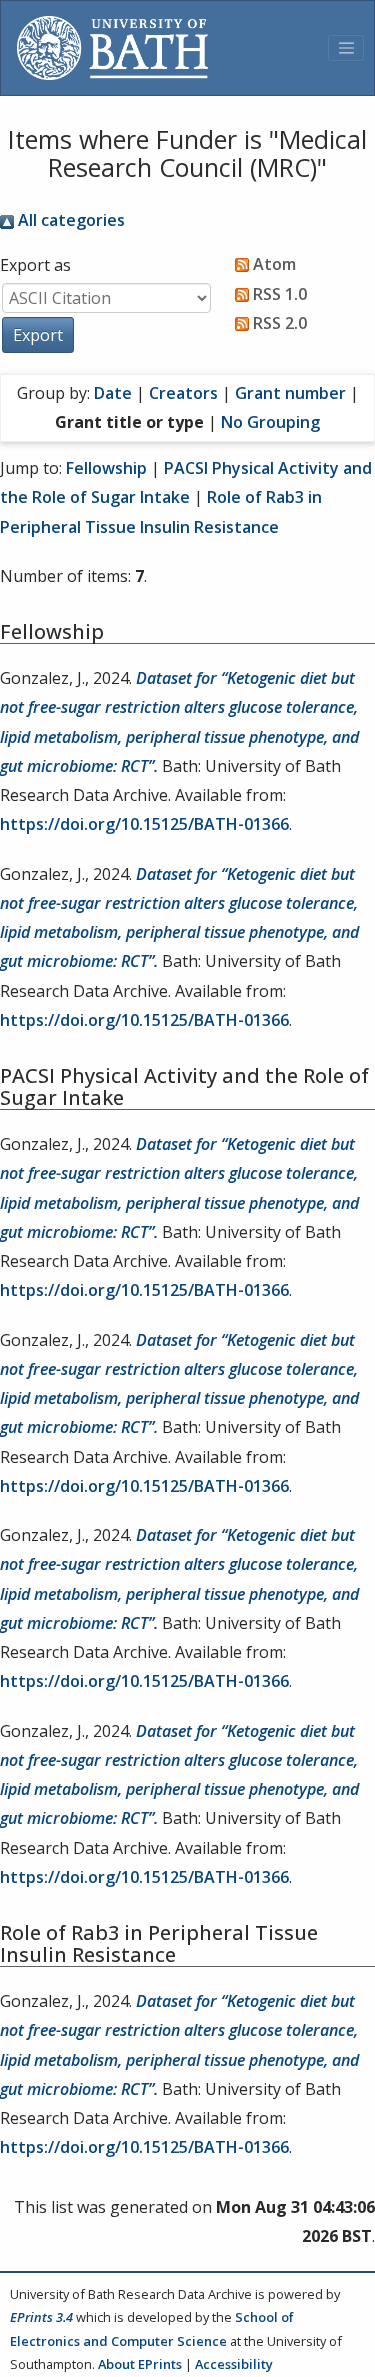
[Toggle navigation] (346, 48)
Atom (272, 264)
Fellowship (106, 468)
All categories (69, 220)
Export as (35, 265)
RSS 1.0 (278, 294)
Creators (183, 393)
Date (113, 393)
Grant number (290, 393)
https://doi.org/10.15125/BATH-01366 (144, 824)
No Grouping (270, 422)
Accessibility (234, 2364)
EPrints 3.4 (41, 2317)
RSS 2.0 (278, 323)
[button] (38, 335)
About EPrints (140, 2364)
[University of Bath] (112, 48)
